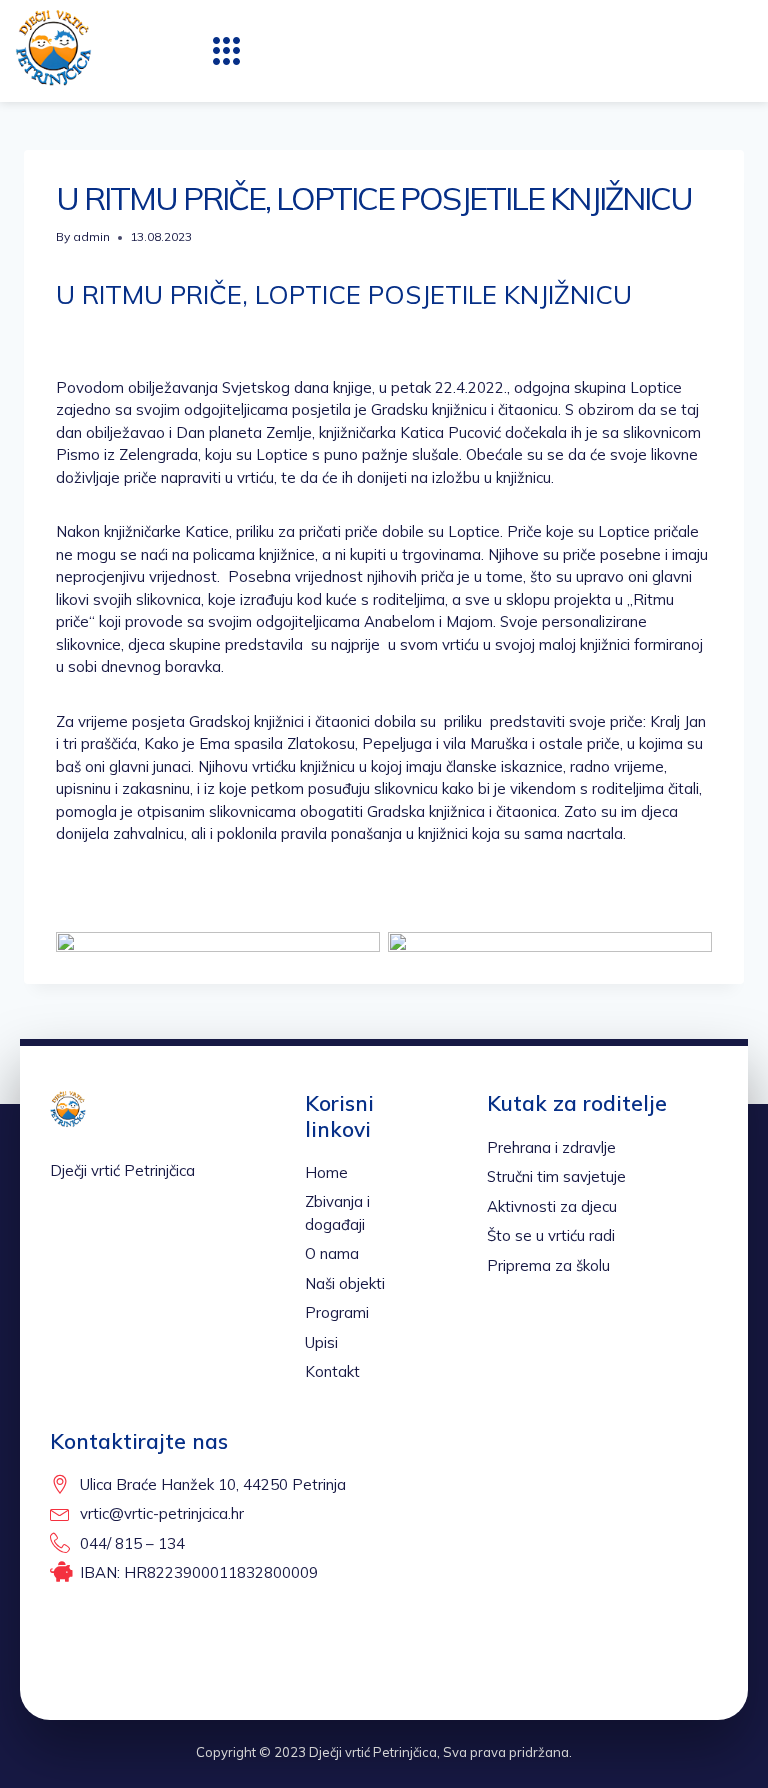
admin (91, 236)
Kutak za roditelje (577, 1103)
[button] (227, 51)
